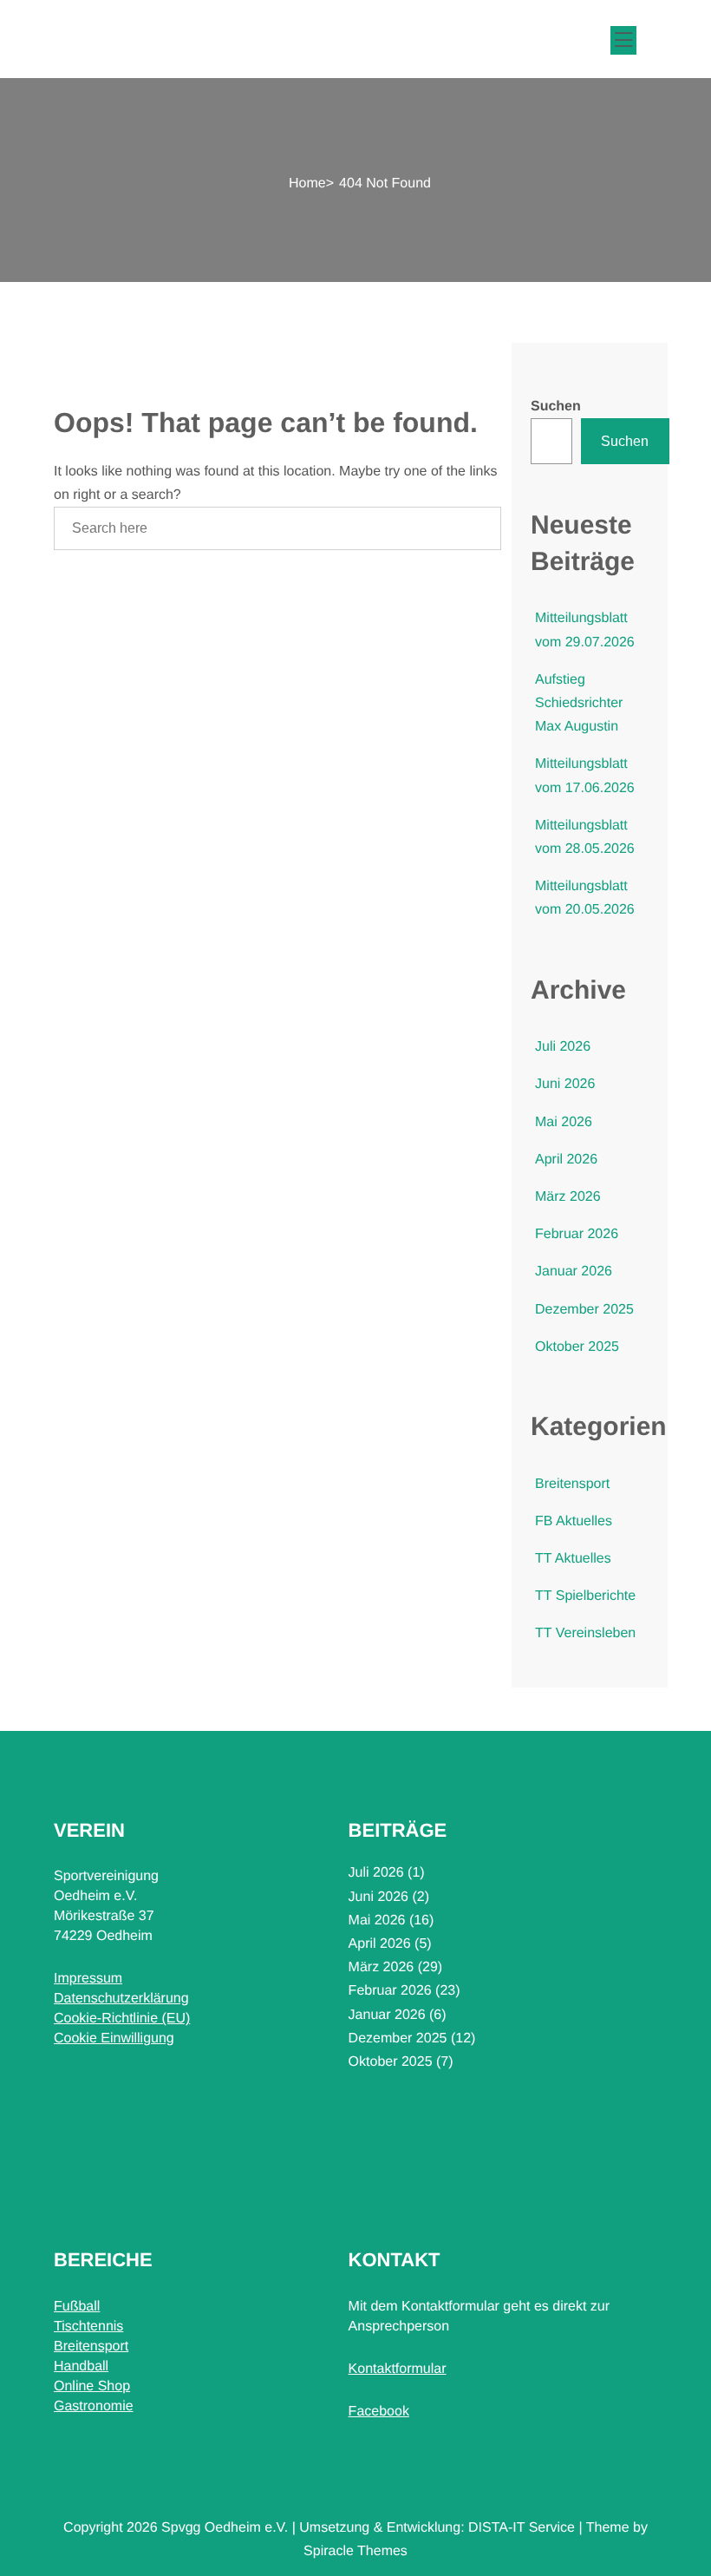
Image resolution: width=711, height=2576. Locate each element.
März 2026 (568, 1197)
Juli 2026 (563, 1047)
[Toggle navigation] (621, 37)
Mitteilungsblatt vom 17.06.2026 (585, 776)
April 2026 (566, 1160)
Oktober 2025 (577, 1347)
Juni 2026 (565, 1084)
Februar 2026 (577, 1234)
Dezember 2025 (584, 1310)
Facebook (379, 2412)
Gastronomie (94, 2406)
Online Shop (92, 2386)
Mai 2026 (564, 1122)
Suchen (556, 406)
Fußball (77, 2307)
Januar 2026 (574, 1272)
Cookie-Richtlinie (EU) (122, 2019)
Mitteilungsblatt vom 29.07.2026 (585, 630)
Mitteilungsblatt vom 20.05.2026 (585, 898)
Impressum (88, 1979)
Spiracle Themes (355, 2551)
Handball (81, 2366)
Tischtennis (88, 2327)
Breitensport (572, 1484)
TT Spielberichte (585, 1596)
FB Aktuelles (574, 1521)
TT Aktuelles (573, 1559)
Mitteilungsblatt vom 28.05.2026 (585, 837)
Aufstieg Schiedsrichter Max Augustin (579, 703)
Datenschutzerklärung (121, 1999)
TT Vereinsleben (585, 1633)
